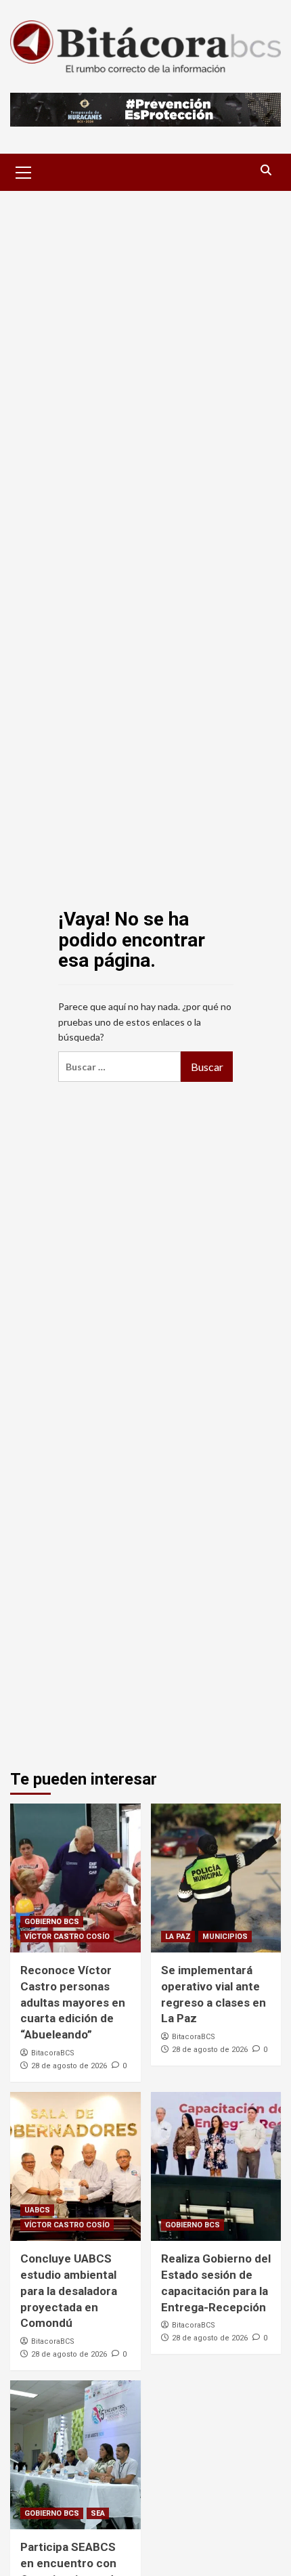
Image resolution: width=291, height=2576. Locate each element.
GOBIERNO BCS (52, 1922)
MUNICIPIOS (225, 1937)
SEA (98, 2513)
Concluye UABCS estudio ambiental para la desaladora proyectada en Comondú (69, 2291)
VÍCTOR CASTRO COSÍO (67, 1937)
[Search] (266, 170)
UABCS (37, 2210)
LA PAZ (178, 1937)
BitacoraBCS (53, 2053)
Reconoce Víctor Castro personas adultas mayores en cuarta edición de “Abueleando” (73, 2002)
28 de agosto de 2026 (69, 2066)
